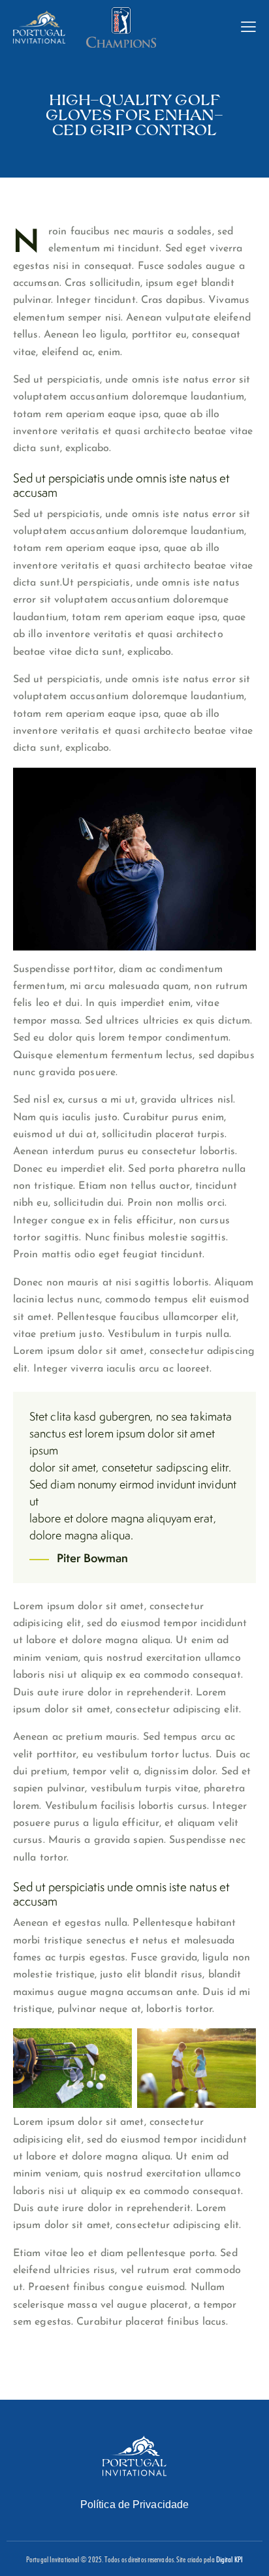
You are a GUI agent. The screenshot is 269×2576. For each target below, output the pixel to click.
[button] (248, 26)
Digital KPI (229, 2559)
